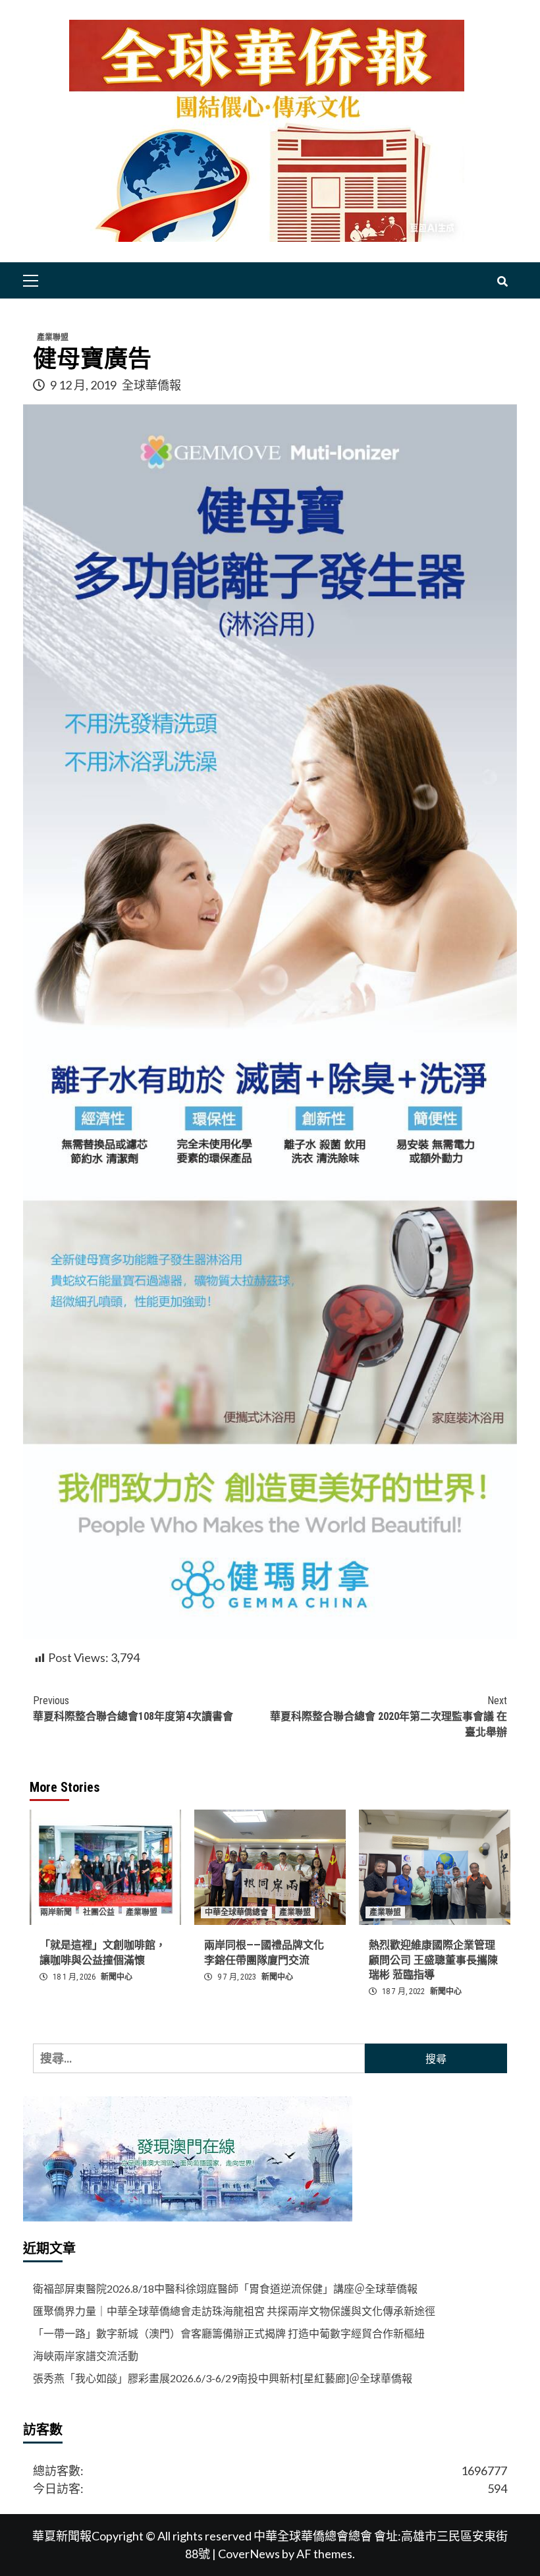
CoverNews (249, 2554)
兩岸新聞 (56, 1912)
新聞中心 (117, 1977)
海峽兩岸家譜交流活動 (86, 2356)
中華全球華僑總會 (236, 1912)
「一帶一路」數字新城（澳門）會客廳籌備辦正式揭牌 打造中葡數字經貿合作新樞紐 (229, 2333)
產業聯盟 (53, 337)
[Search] (502, 282)
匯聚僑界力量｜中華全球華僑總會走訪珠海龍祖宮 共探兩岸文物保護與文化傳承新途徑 (234, 2311)
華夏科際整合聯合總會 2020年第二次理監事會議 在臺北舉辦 (389, 1716)
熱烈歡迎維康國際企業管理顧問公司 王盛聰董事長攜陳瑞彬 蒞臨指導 (433, 1960)
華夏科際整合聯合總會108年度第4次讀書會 (133, 1708)
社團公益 (99, 1912)
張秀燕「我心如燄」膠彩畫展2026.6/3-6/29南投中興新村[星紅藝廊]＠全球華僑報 (223, 2378)
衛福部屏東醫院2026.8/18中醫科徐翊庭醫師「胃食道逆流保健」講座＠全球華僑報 (225, 2288)
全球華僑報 (151, 385)
